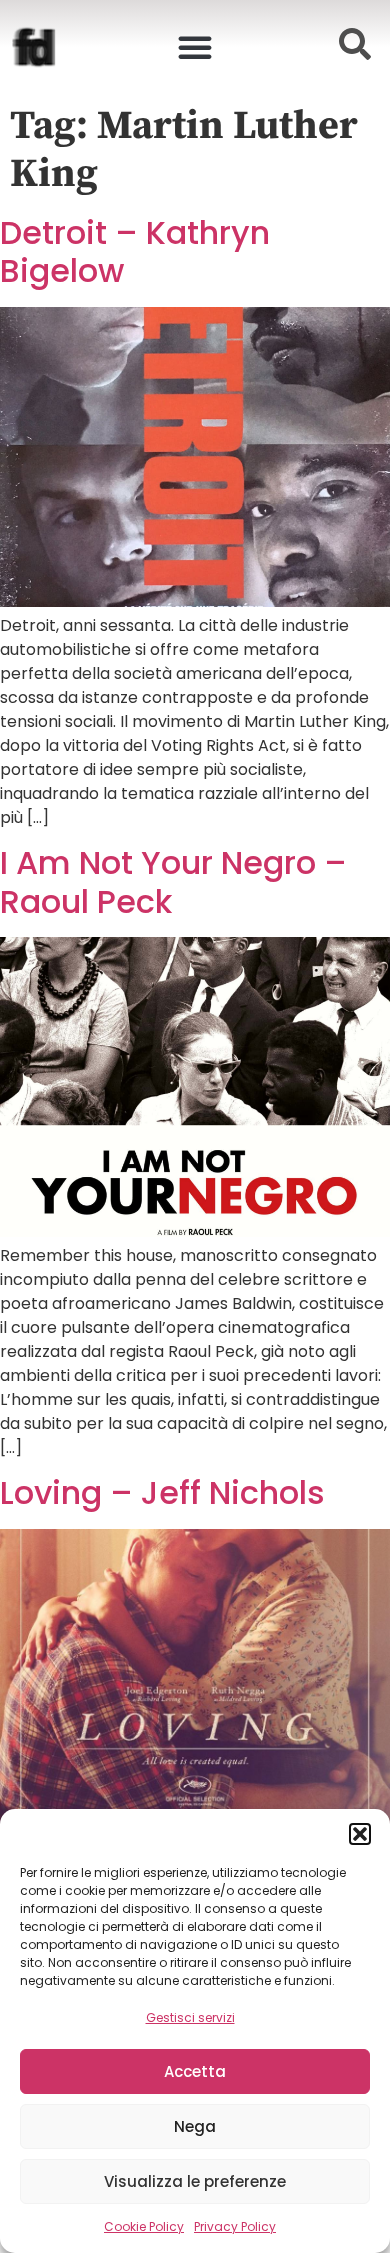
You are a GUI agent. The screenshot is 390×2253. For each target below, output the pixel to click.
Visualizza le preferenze (195, 2181)
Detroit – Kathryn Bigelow (135, 251)
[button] (360, 1834)
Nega (195, 2126)
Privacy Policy (235, 2226)
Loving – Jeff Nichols (162, 1492)
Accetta (195, 2071)
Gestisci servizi (190, 2017)
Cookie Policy (144, 2226)
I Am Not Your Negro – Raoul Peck (173, 881)
